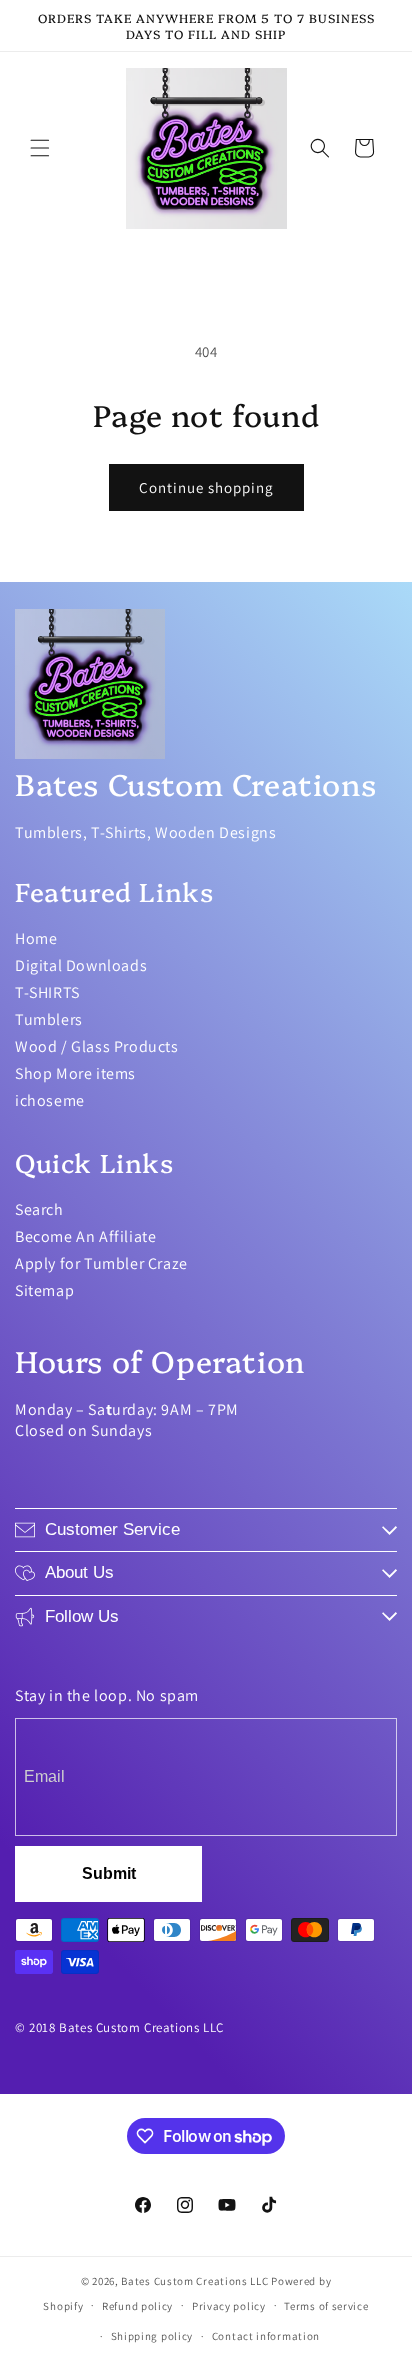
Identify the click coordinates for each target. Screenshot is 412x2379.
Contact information (266, 2336)
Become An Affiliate (85, 1236)
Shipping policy (152, 2336)
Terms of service (326, 2306)
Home (36, 938)
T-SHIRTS (47, 992)
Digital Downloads (81, 965)
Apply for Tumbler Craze (101, 1263)
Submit (109, 1873)
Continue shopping (206, 487)
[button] (40, 148)
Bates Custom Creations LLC (196, 2281)
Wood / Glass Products (97, 1046)
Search (39, 1209)
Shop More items (75, 1073)
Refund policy (137, 2306)
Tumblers (49, 1019)
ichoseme (50, 1100)
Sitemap (44, 1290)
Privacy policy (229, 2306)
